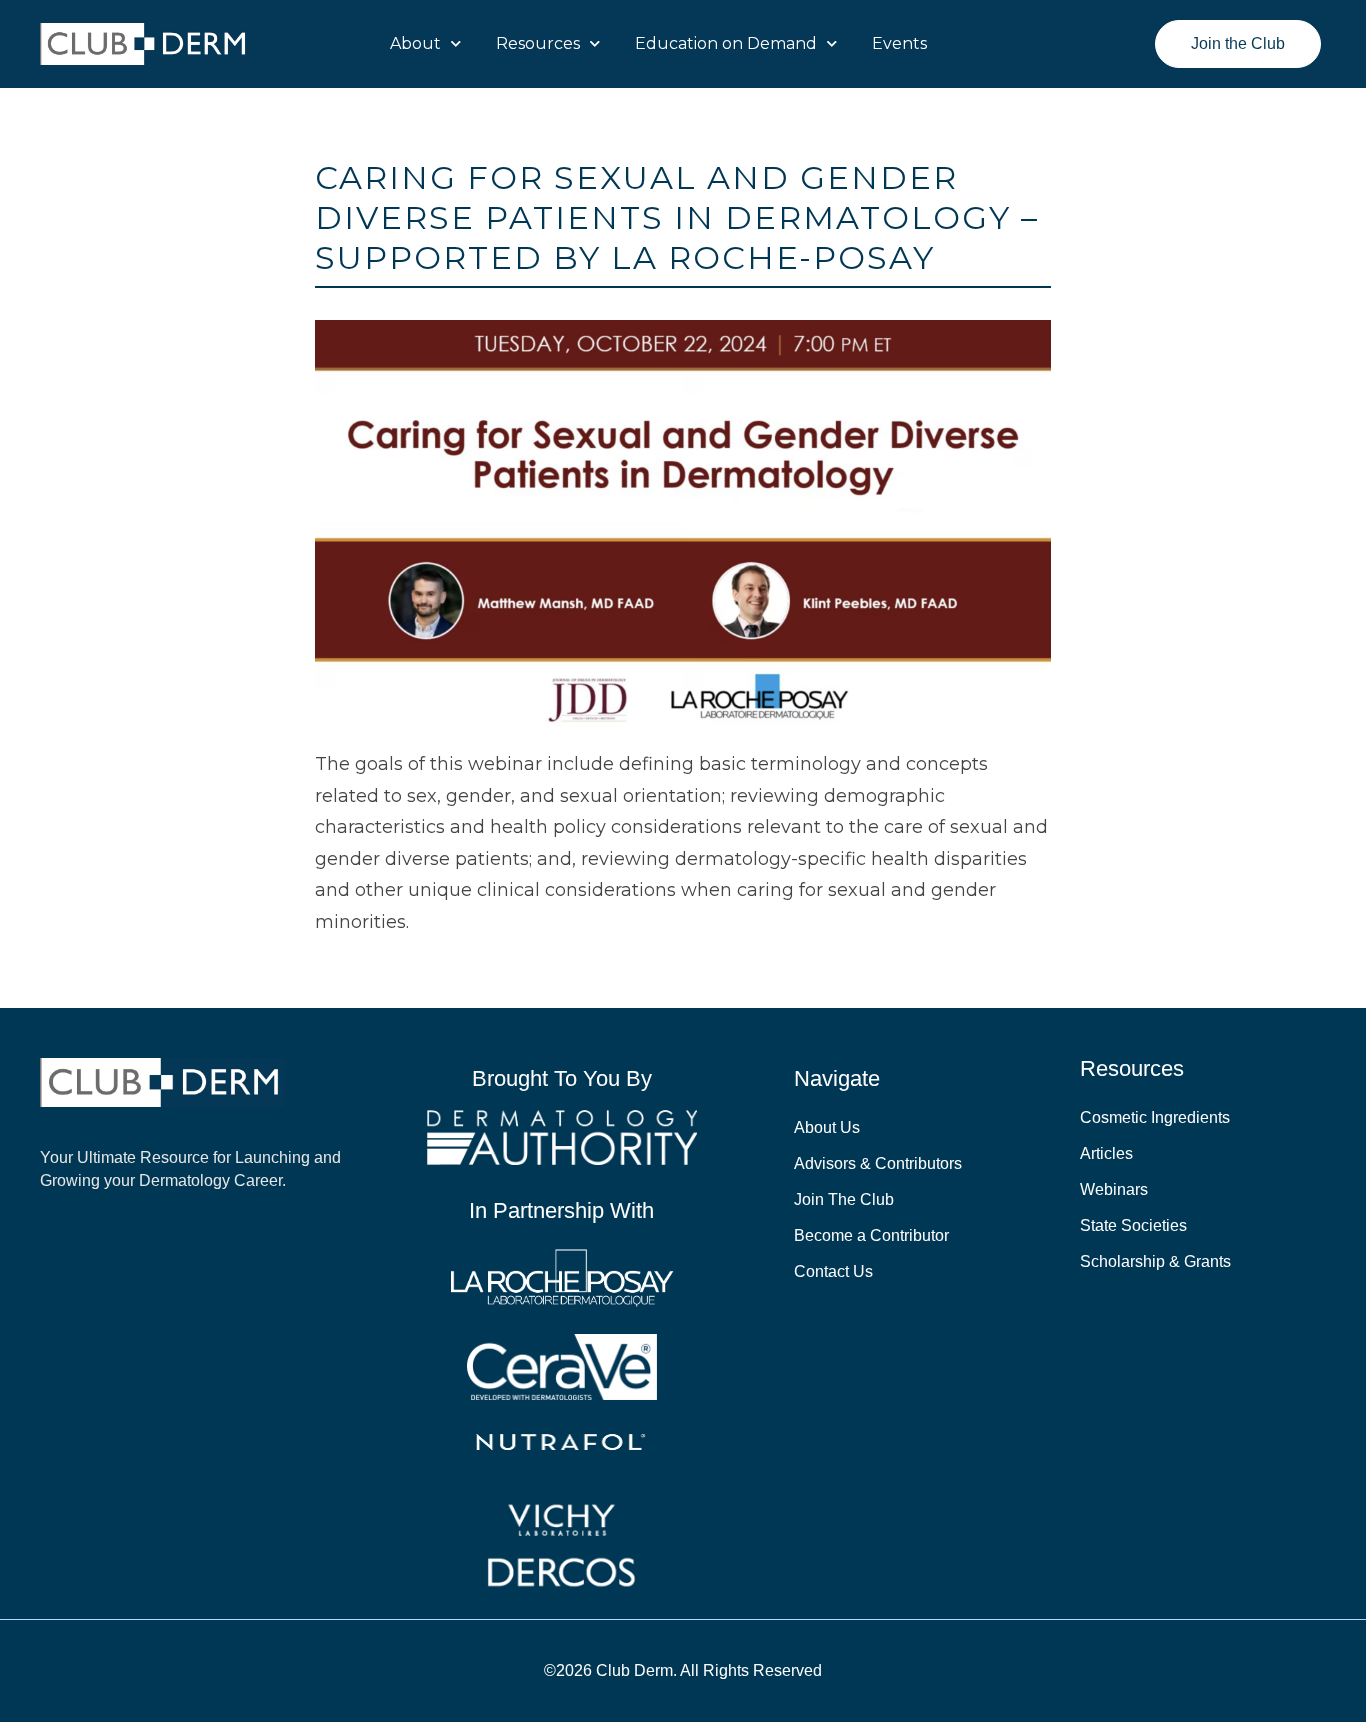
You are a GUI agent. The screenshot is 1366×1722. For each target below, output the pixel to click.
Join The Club (844, 1199)
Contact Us (833, 1271)
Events (899, 43)
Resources (538, 43)
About (415, 43)
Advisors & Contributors (878, 1163)
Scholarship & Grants (1155, 1261)
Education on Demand (726, 43)
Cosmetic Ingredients (1155, 1117)
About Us (827, 1127)
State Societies (1133, 1225)
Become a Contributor (871, 1235)
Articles (1106, 1153)
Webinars (1114, 1189)
